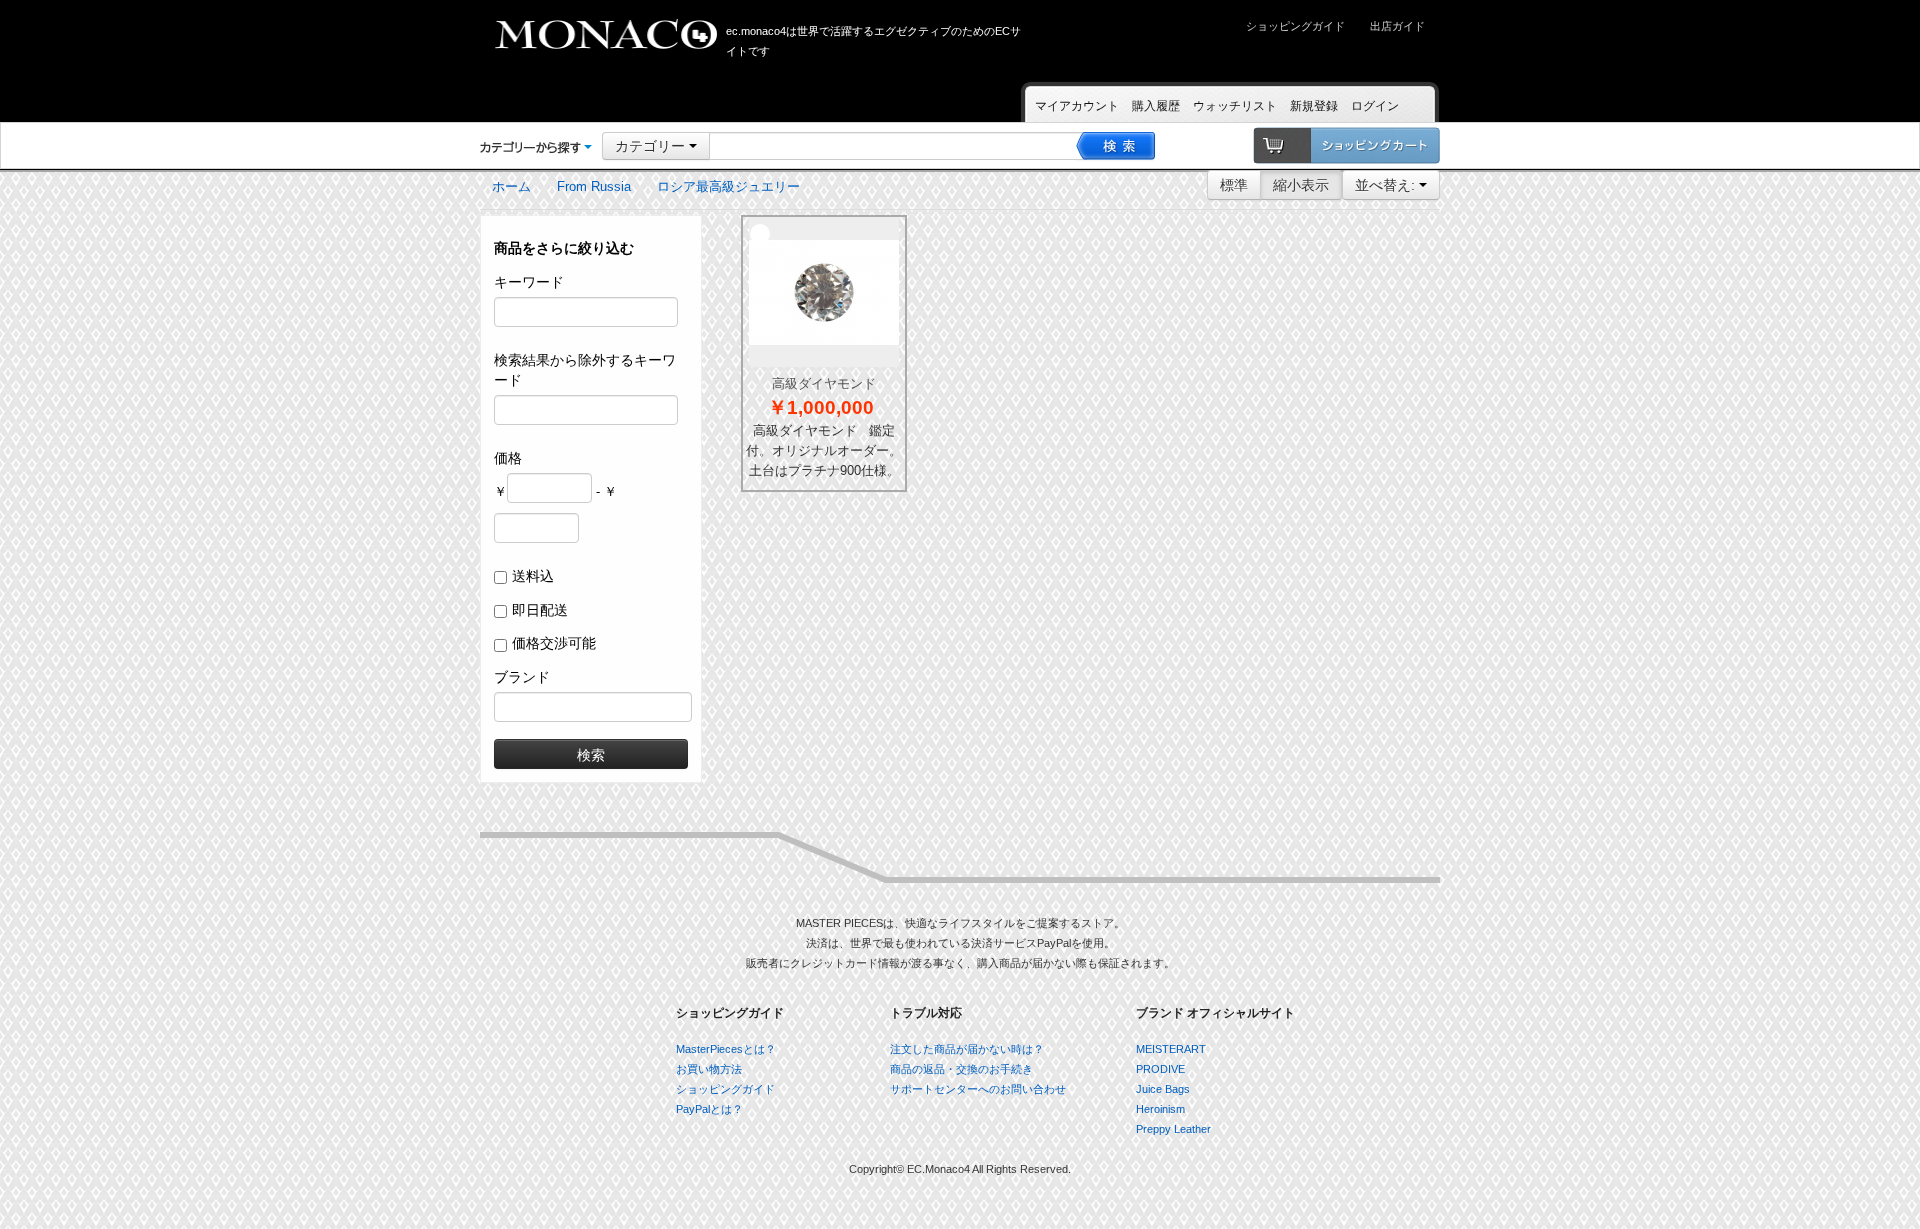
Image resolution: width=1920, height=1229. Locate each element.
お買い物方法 (709, 1069)
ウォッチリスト (1235, 106)
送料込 (533, 576)
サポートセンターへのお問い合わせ (978, 1089)
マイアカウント (1077, 106)
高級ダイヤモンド (824, 383)
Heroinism (1160, 1109)
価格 (508, 458)
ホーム (511, 186)
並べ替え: (1387, 185)
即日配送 (540, 610)
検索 (591, 754)
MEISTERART (1171, 1049)
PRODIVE (1160, 1069)
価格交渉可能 (554, 643)
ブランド (522, 677)
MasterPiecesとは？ (726, 1049)
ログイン (1375, 106)
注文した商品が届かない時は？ (967, 1049)
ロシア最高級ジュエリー (728, 186)
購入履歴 (1156, 106)
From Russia (594, 186)
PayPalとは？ (709, 1109)
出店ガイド (1397, 26)
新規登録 (1314, 106)
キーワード (529, 282)
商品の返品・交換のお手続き (961, 1069)
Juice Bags (1163, 1089)
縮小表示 (1301, 185)
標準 (1234, 185)
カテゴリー (652, 146)
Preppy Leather (1173, 1129)
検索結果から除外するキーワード (585, 370)
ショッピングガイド (1295, 26)
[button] (536, 147)
